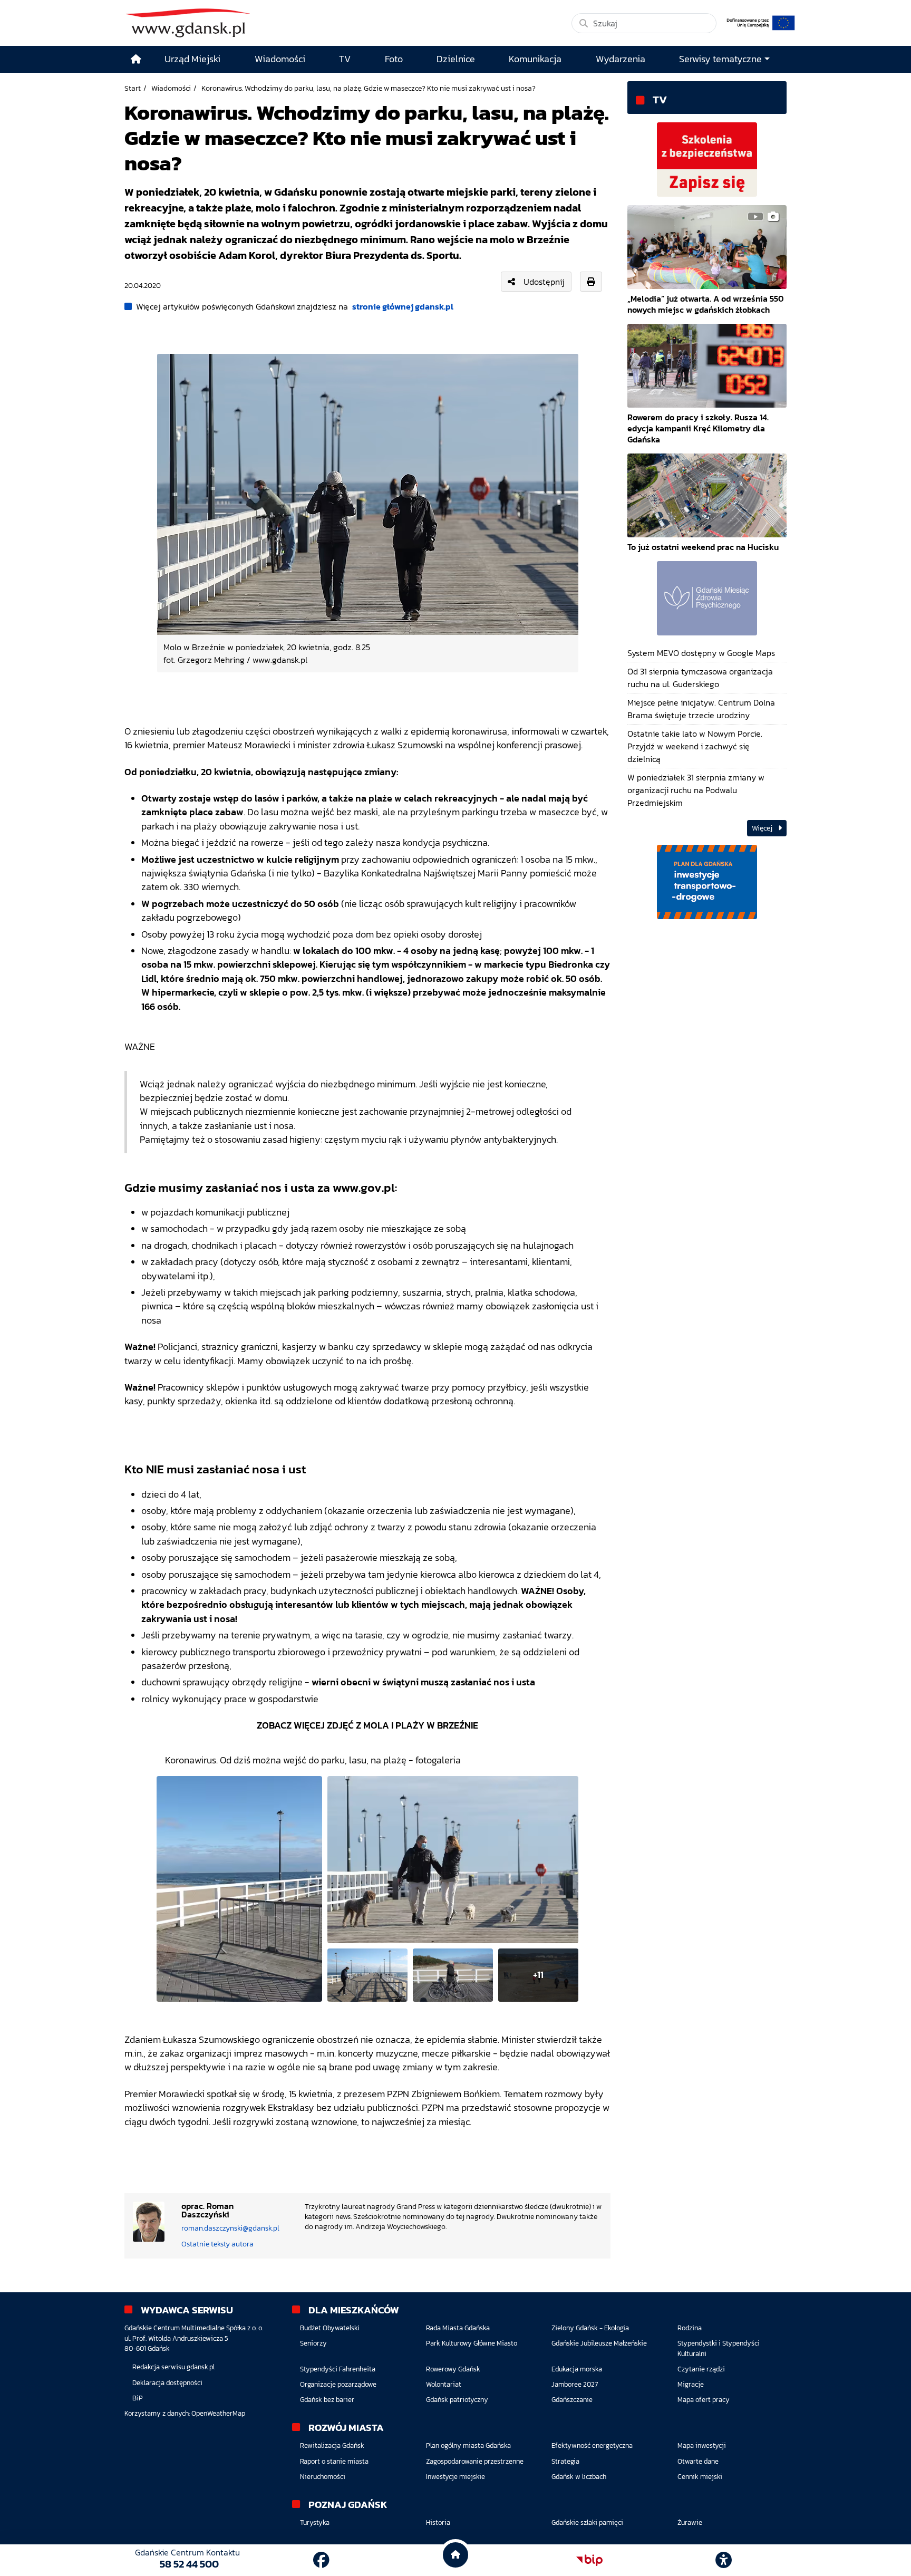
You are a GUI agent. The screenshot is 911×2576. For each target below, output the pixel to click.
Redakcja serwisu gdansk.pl (173, 2367)
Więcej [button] (763, 828)
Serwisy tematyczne (720, 59)
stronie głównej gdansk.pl (403, 306)
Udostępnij (544, 282)
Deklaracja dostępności (167, 2383)
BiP (138, 2398)
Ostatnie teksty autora (217, 2244)
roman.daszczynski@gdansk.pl (230, 2228)
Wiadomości (171, 88)
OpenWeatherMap (218, 2413)
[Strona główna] (136, 59)
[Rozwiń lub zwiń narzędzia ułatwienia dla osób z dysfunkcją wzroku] (724, 2560)
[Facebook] (321, 2560)
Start (133, 88)
